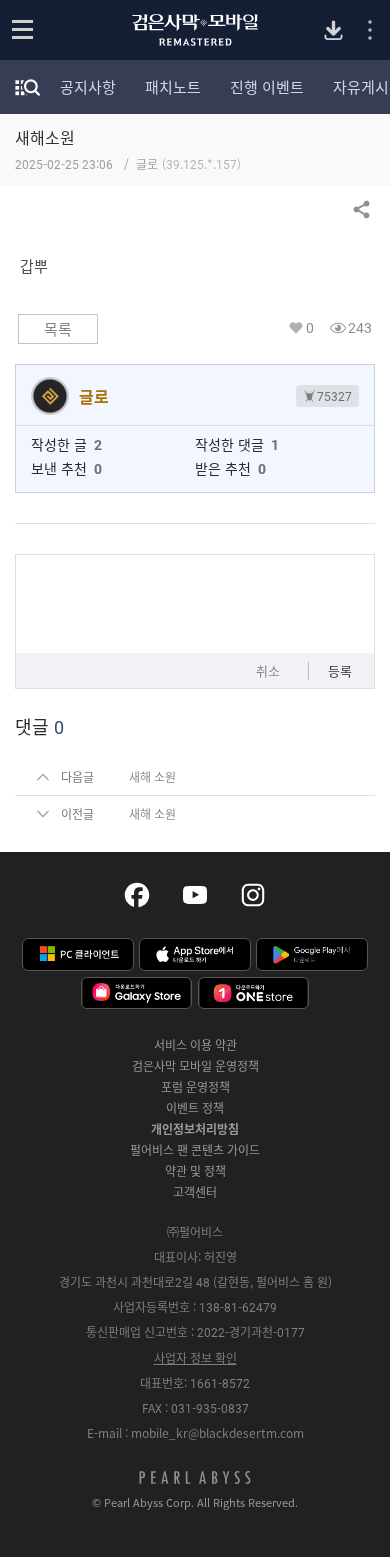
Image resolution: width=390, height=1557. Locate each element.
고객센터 (195, 1192)
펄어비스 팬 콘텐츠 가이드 (195, 1150)
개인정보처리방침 (195, 1129)
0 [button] (310, 327)
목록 (58, 329)
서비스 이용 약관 (195, 1045)
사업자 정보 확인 (195, 1358)
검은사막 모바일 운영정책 (195, 1066)
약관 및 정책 (195, 1171)
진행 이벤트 (267, 87)
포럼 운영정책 (195, 1087)
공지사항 (88, 87)
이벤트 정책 (195, 1108)
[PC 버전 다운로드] (333, 30)
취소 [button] (268, 670)
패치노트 (173, 87)
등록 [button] (340, 670)
